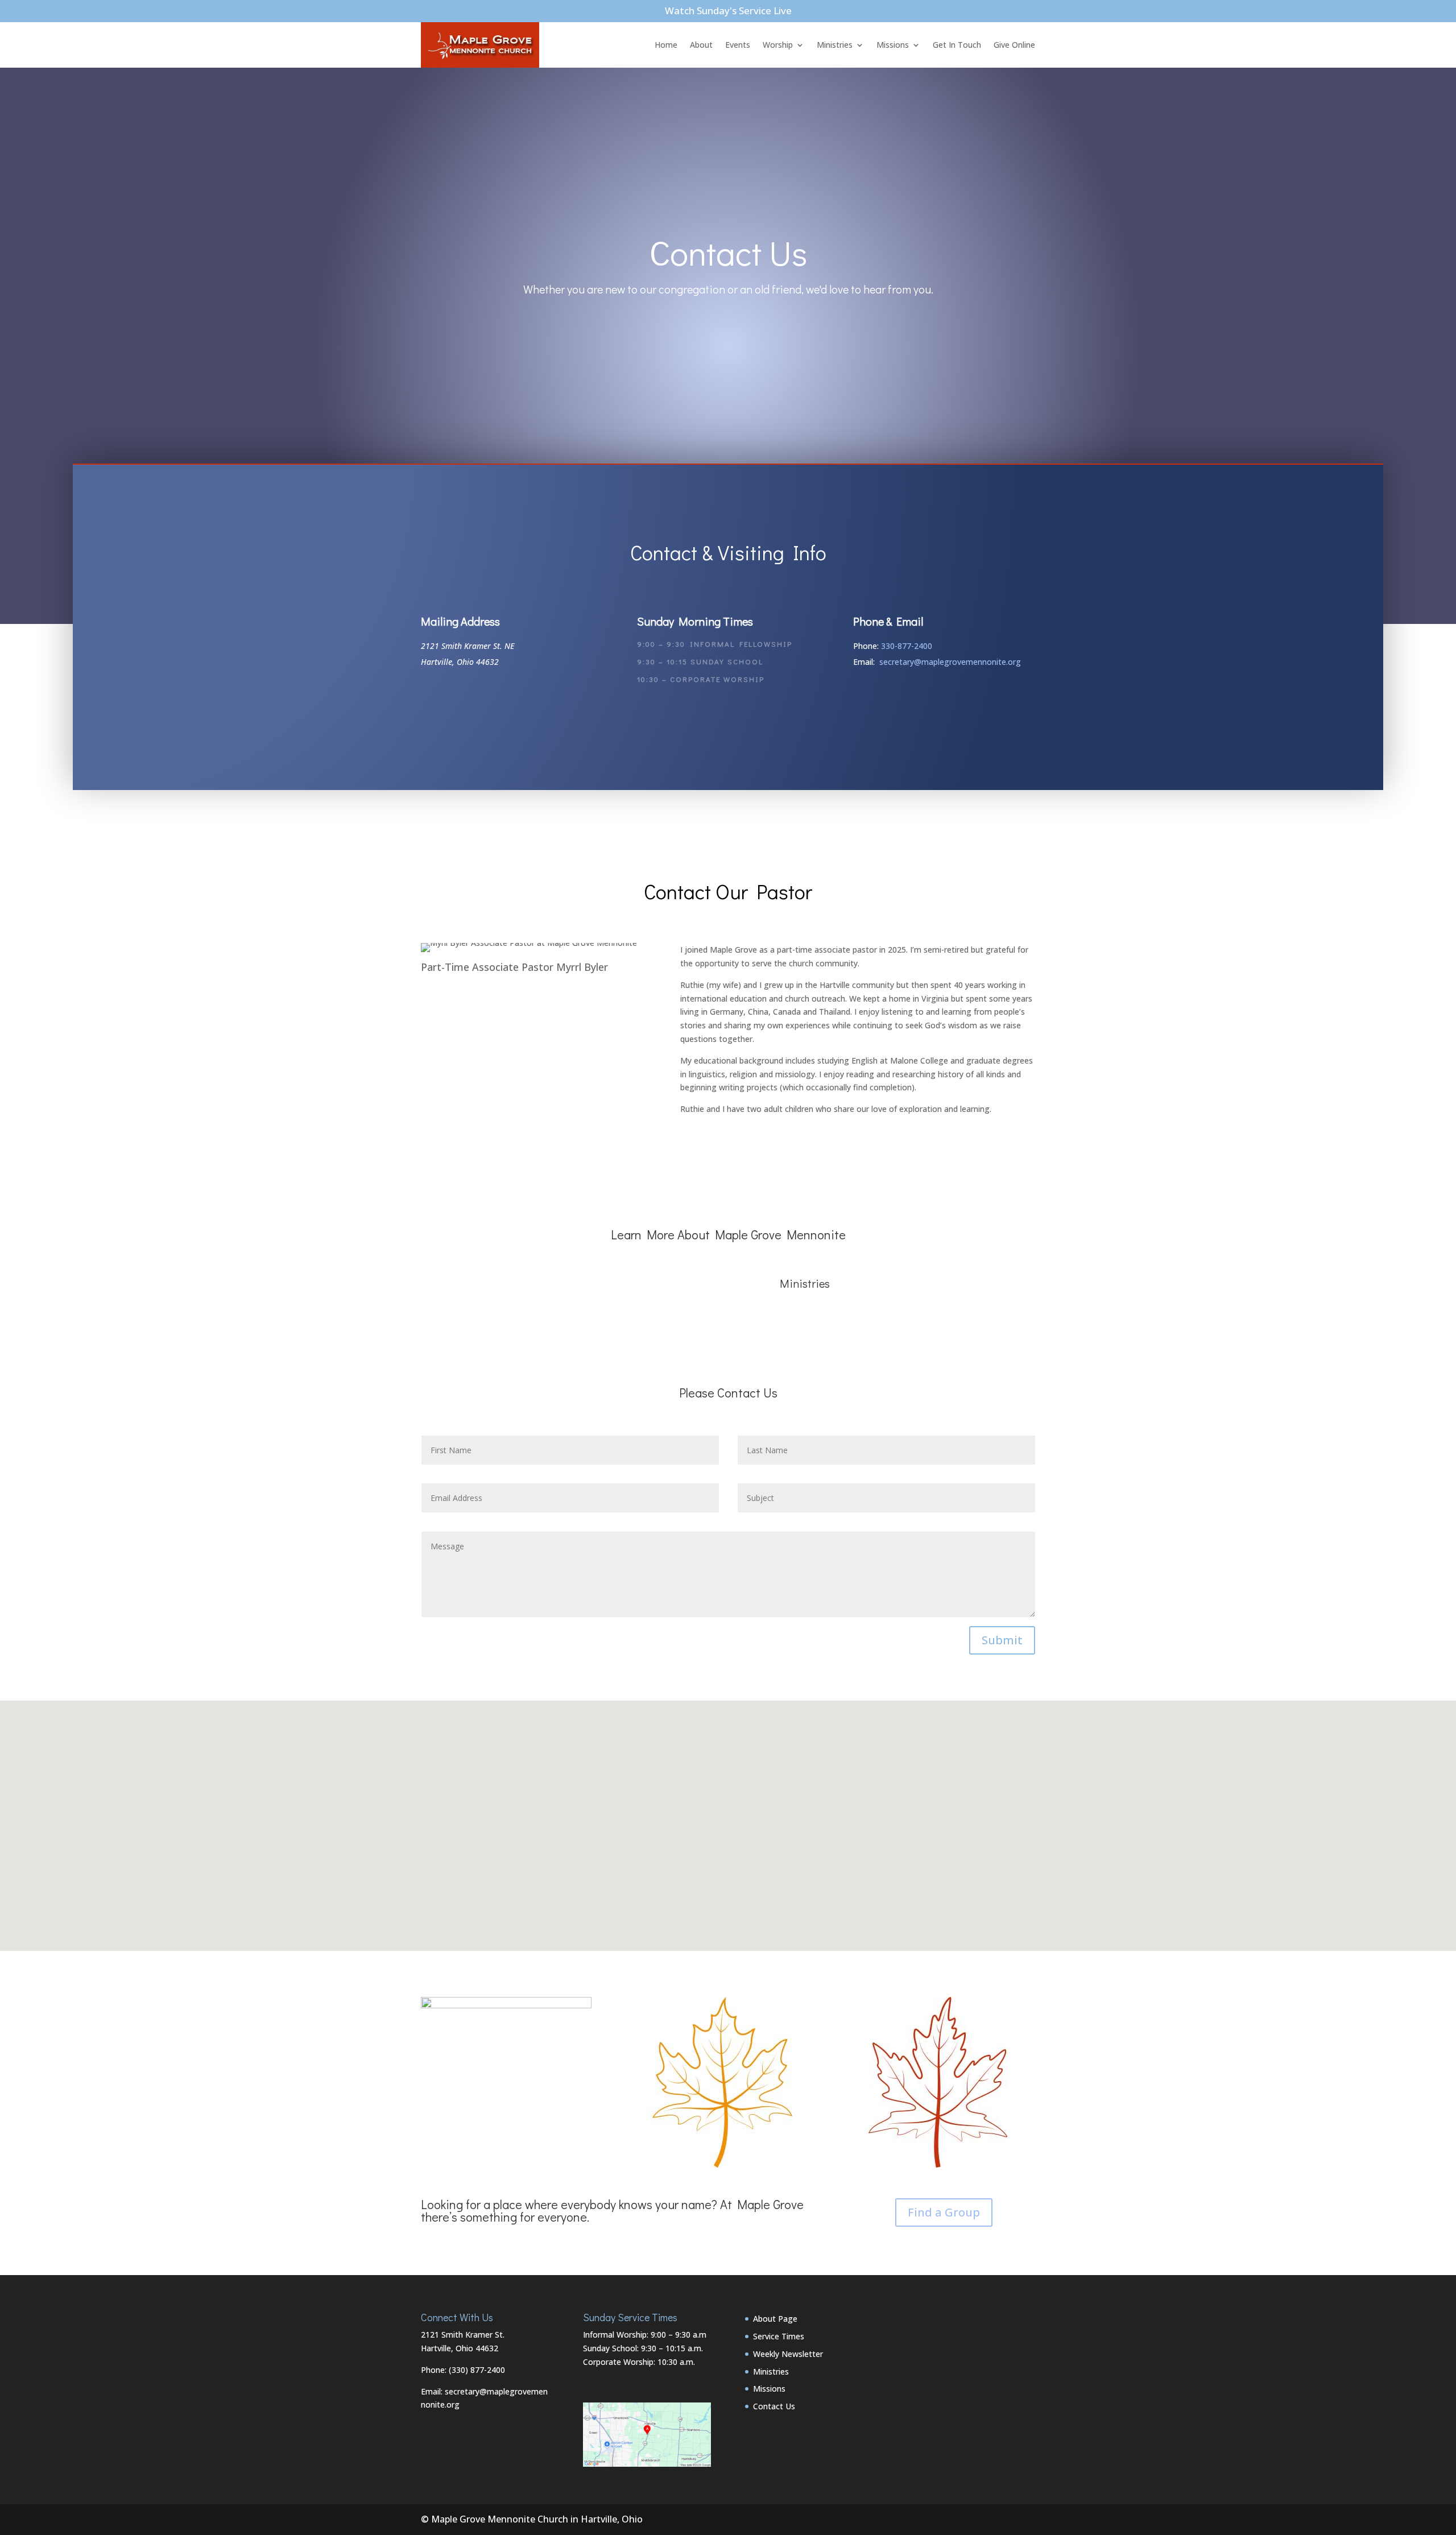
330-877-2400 (907, 646)
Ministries (835, 45)
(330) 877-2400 (477, 2370)
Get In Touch (957, 45)
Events (738, 45)
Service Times (779, 2336)
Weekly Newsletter (788, 2354)
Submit (1002, 1640)
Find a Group (944, 2212)
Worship (778, 45)
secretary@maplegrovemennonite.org (950, 662)
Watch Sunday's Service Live (728, 11)
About (701, 45)
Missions (893, 45)
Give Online (1014, 45)
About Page (775, 2319)
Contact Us (774, 2406)
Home (666, 45)
